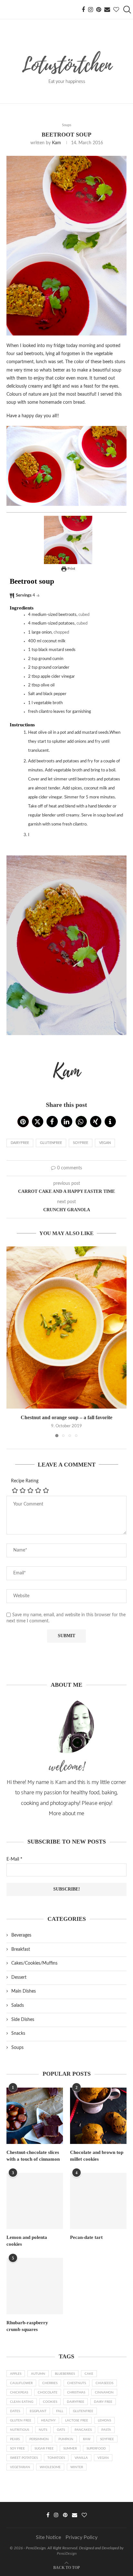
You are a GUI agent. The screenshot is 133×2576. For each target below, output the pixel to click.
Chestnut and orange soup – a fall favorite (66, 1417)
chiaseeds (104, 2383)
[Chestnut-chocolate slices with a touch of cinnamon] (35, 2116)
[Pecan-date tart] (98, 2201)
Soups (17, 2048)
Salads (18, 2005)
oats (61, 2430)
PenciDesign (67, 2553)
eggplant (38, 2411)
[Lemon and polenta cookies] (35, 2201)
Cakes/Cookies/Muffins (34, 1963)
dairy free (103, 2402)
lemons (104, 2420)
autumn (38, 2374)
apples (16, 2374)
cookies (50, 2402)
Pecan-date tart (86, 2237)
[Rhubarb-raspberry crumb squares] (35, 2286)
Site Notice (48, 2537)
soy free (17, 2449)
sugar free (44, 2449)
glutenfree (51, 1143)
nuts (43, 2430)
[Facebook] (83, 10)
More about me (66, 1814)
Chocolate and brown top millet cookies (97, 2156)
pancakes (83, 2430)
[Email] (107, 10)
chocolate (48, 2392)
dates (15, 2411)
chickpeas (19, 2392)
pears (15, 2439)
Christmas (76, 2392)
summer (70, 2449)
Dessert (19, 1977)
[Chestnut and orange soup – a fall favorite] (66, 1327)
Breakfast (21, 1949)
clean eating (22, 2402)
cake (89, 2374)
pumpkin (66, 2439)
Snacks (18, 2033)
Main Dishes (24, 1991)
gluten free (21, 2420)
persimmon (39, 2439)
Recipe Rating (25, 1481)
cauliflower (21, 2383)
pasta (106, 2430)
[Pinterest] (99, 10)
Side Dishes (23, 2020)
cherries (50, 2383)
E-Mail (14, 1859)
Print (71, 569)
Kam (56, 143)
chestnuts (77, 2383)
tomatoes (56, 2458)
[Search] (127, 10)
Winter (77, 2467)
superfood (96, 2449)
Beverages (21, 1935)
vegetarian (20, 2467)
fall (60, 2411)
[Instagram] (91, 10)
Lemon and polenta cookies (27, 2241)
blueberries (65, 2374)
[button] (23, 1122)
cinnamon (104, 2392)
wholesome (50, 2467)
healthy (48, 2420)
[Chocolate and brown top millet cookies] (98, 2116)
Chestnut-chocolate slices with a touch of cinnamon (33, 2156)
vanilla (81, 2458)
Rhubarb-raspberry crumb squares (27, 2326)
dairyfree (20, 1143)
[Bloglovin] (116, 10)
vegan (105, 1143)
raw (87, 2439)
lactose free (77, 2420)
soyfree (81, 1143)
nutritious (20, 2430)
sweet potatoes (24, 2458)
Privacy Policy (82, 2537)
